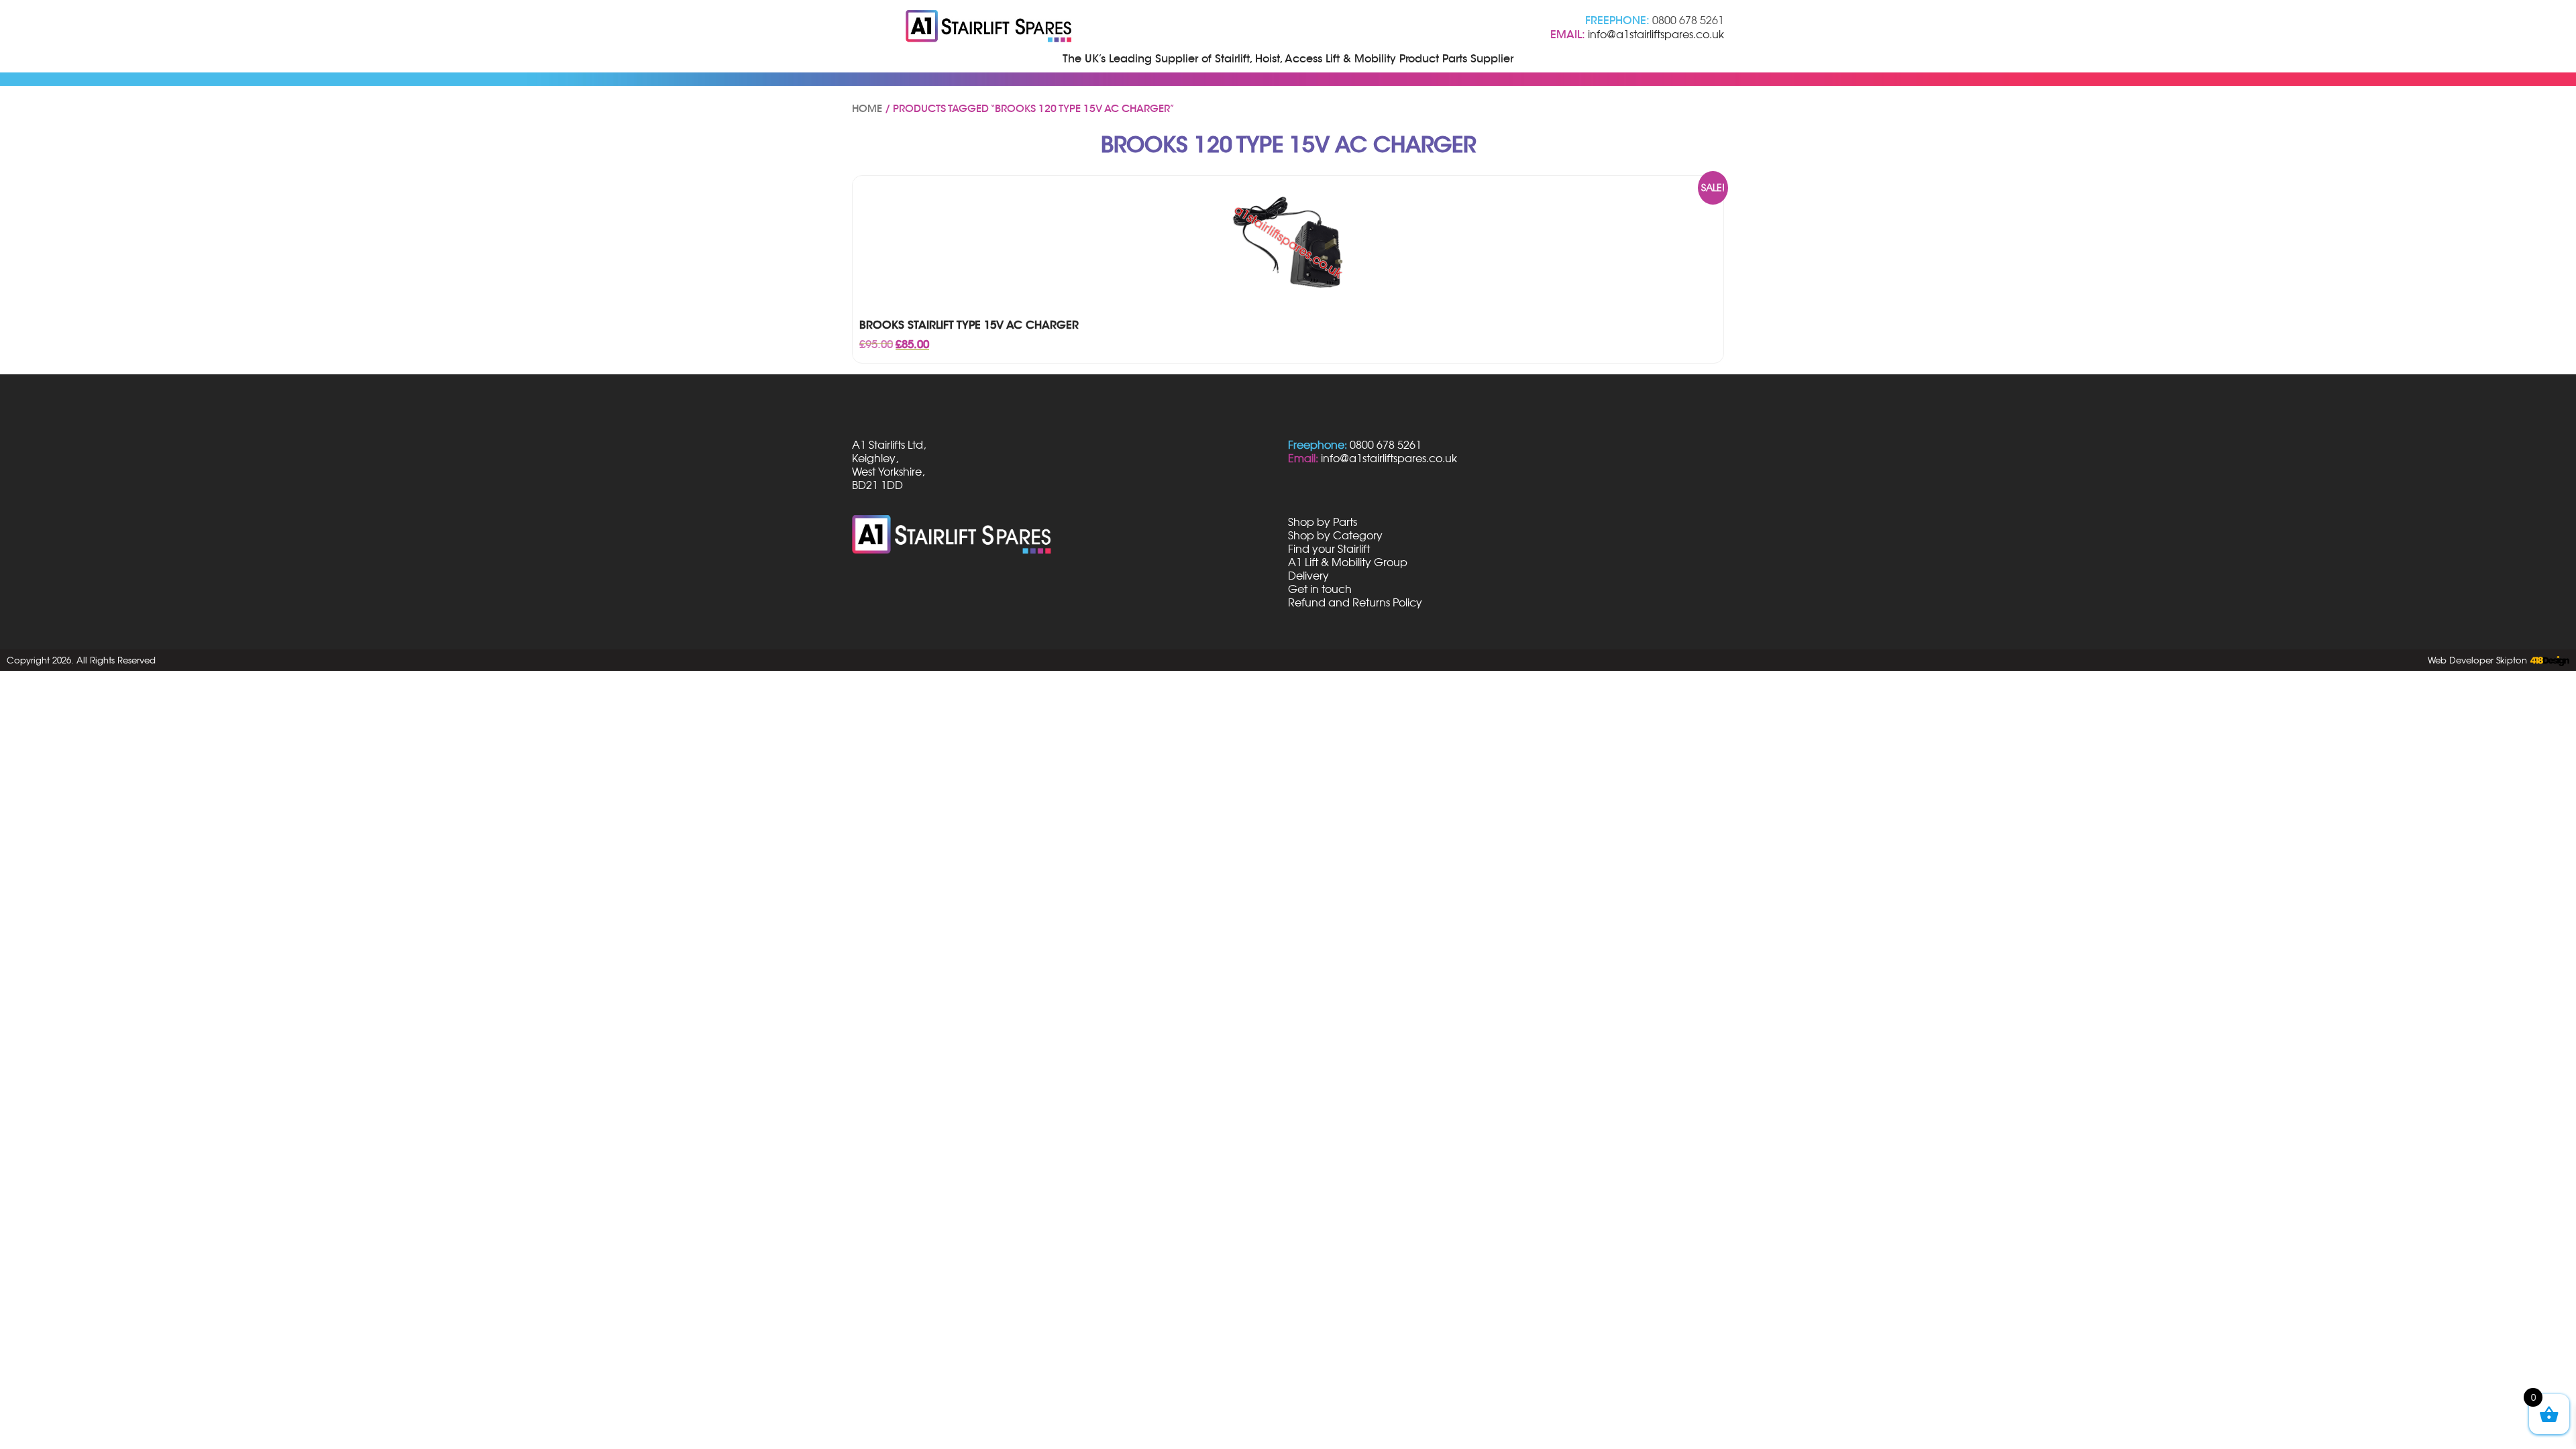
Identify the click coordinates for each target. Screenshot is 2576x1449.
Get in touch (1320, 589)
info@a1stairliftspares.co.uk (1656, 34)
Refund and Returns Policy (1355, 602)
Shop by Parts (1323, 522)
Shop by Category (1335, 535)
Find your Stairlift (1329, 549)
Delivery (1308, 576)
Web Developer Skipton (2477, 660)
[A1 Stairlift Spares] (989, 28)
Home (867, 109)
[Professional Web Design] (2548, 661)
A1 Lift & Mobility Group (1348, 562)
